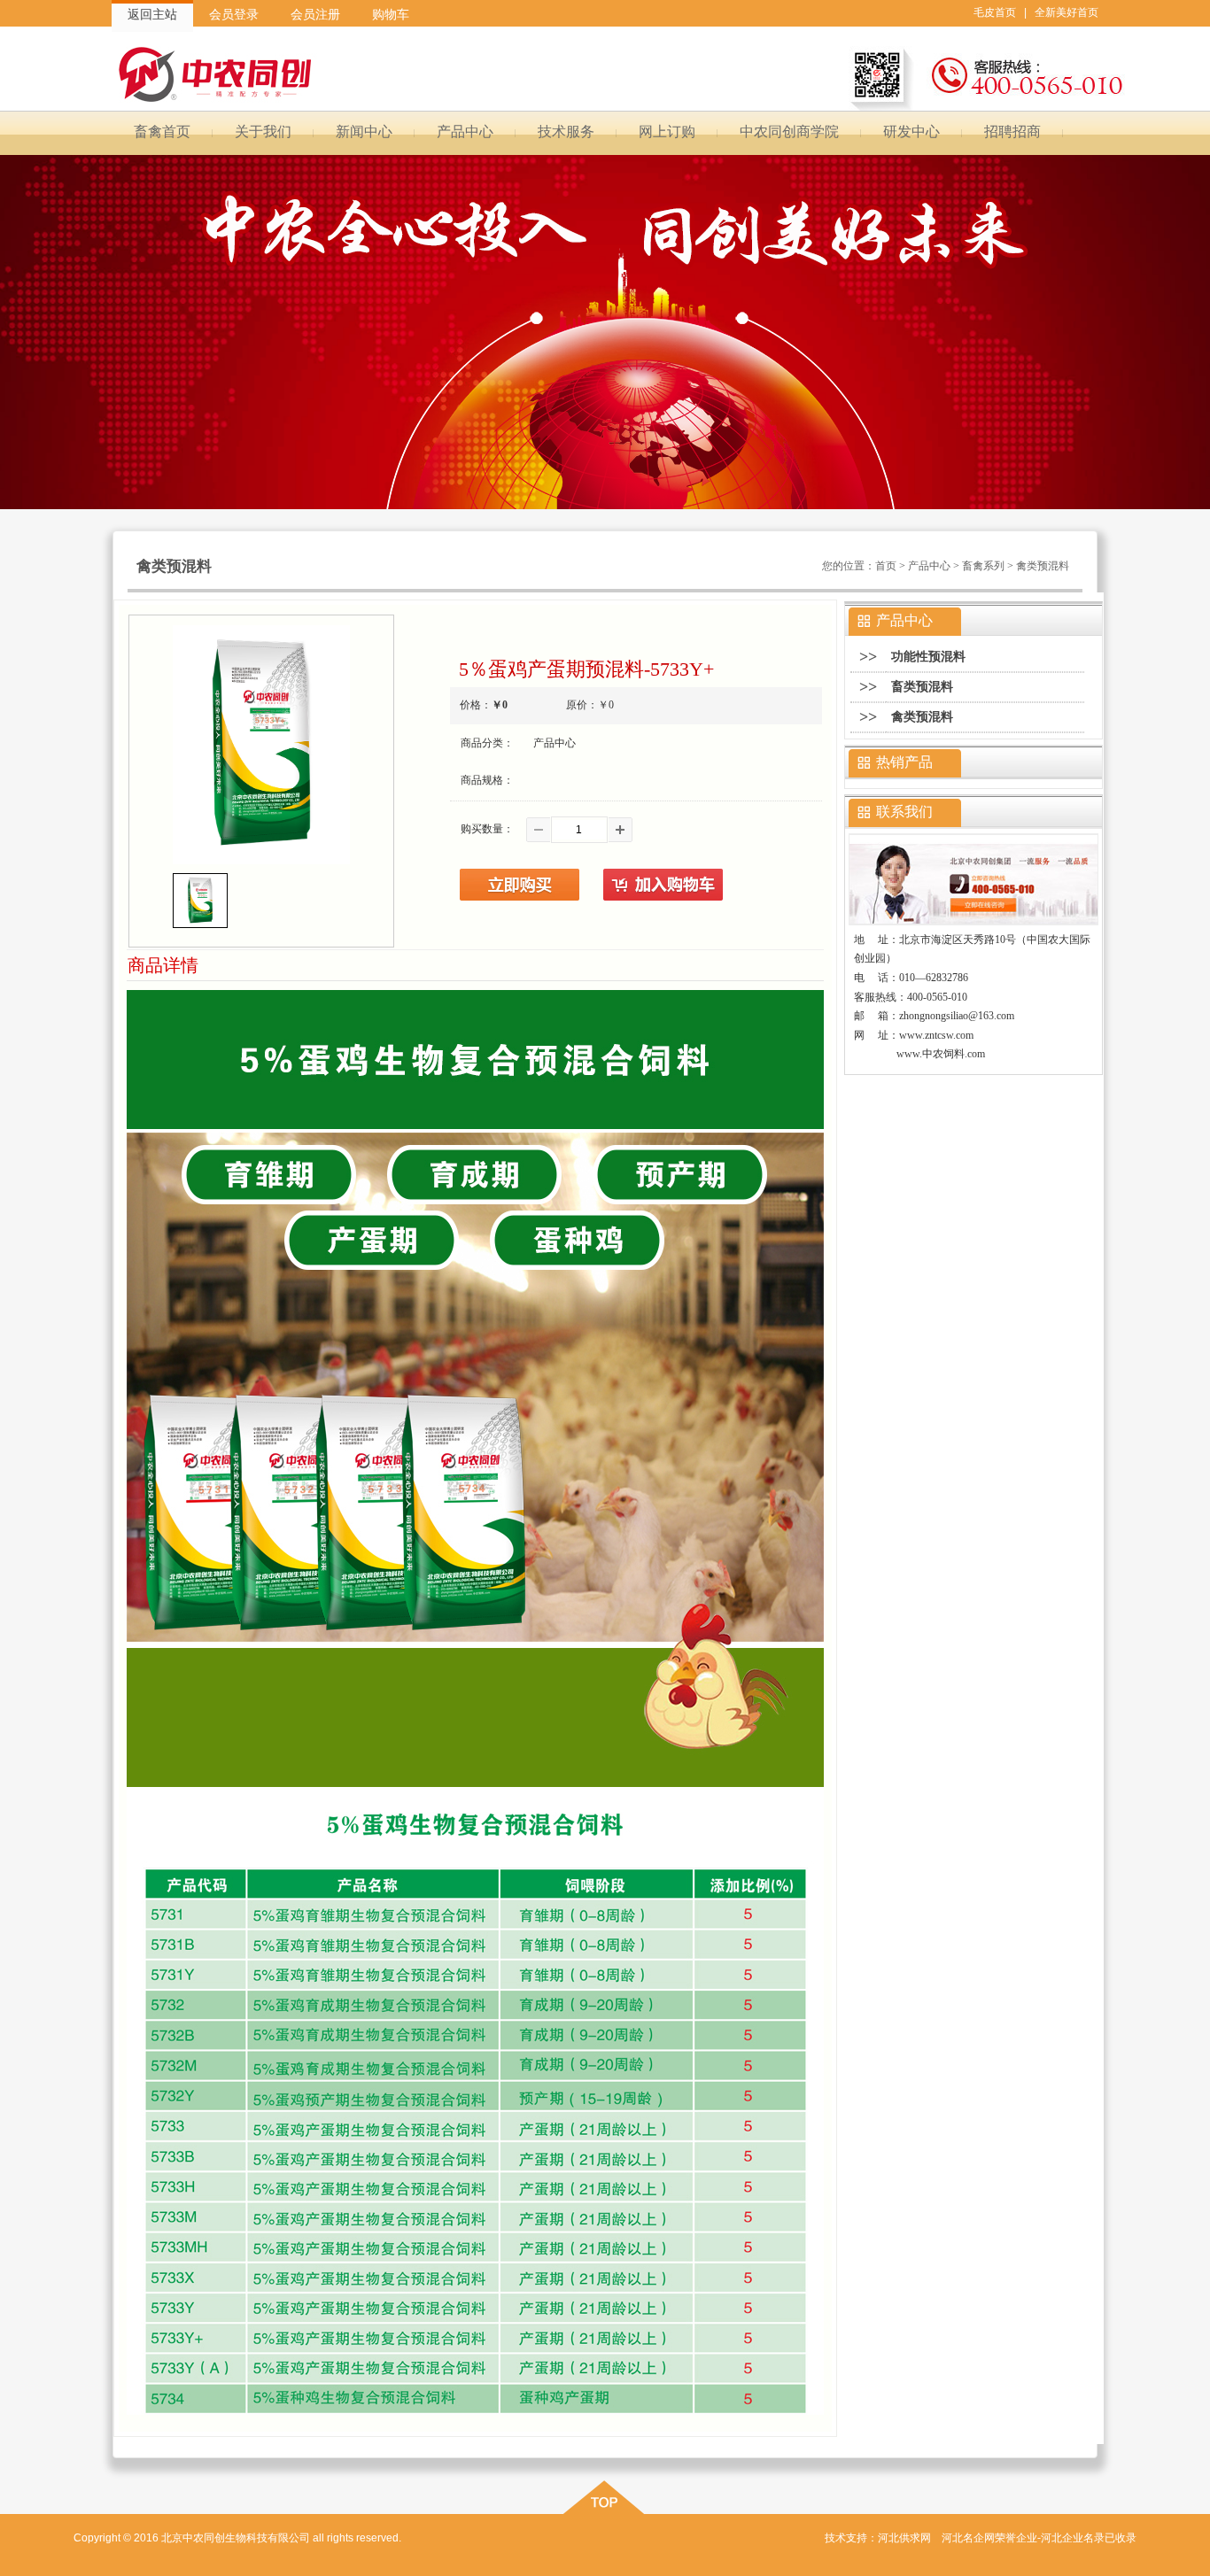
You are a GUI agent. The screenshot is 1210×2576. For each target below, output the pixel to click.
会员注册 (315, 14)
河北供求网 (904, 2538)
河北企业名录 (1073, 2538)
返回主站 (152, 14)
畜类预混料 (922, 687)
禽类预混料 (922, 717)
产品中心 (929, 566)
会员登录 (234, 14)
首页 (886, 566)
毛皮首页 (995, 12)
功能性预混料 (928, 657)
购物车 (391, 14)
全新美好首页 (1067, 12)
